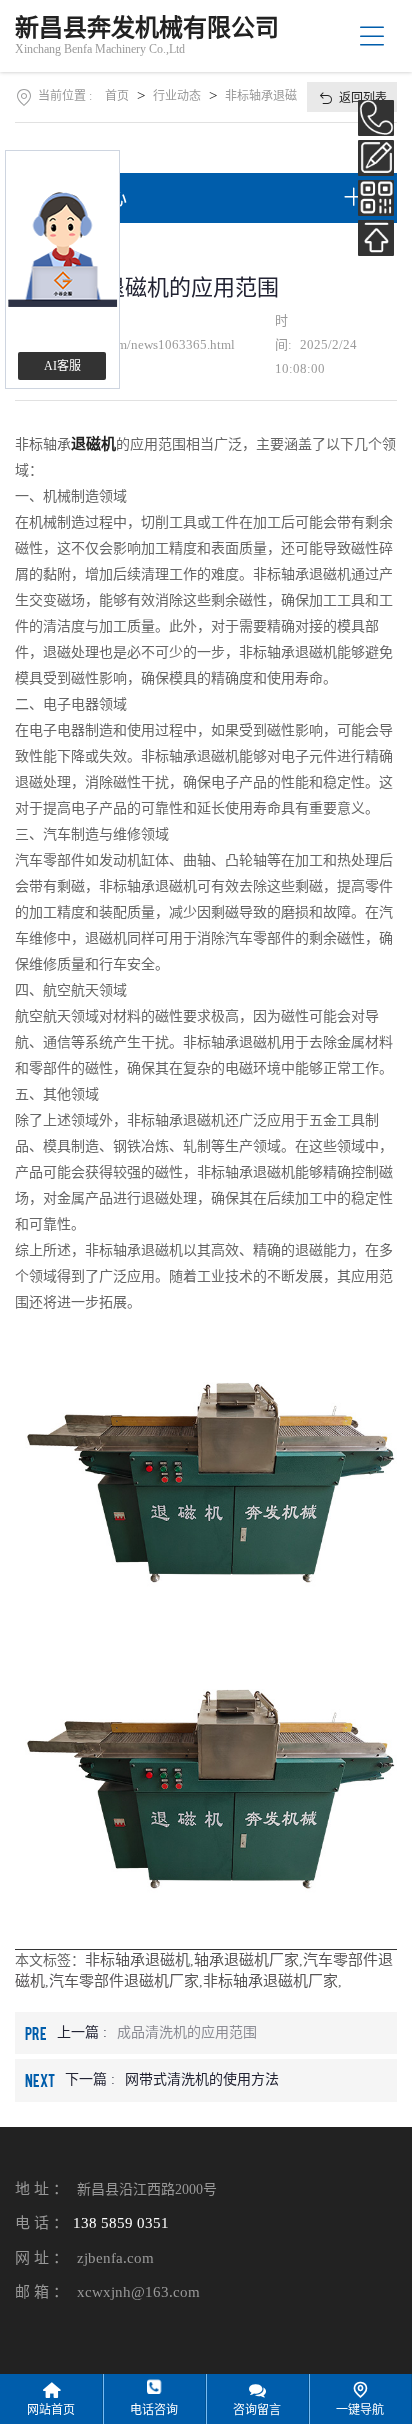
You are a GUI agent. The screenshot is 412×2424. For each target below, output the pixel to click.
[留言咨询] (376, 158)
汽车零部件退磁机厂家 (124, 1981)
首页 (117, 96)
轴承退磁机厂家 (246, 1960)
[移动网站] (376, 198)
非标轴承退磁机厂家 (270, 1981)
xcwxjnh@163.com (138, 2292)
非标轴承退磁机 (137, 1960)
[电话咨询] (376, 118)
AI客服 (62, 366)
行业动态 (177, 96)
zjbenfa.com (115, 2258)
